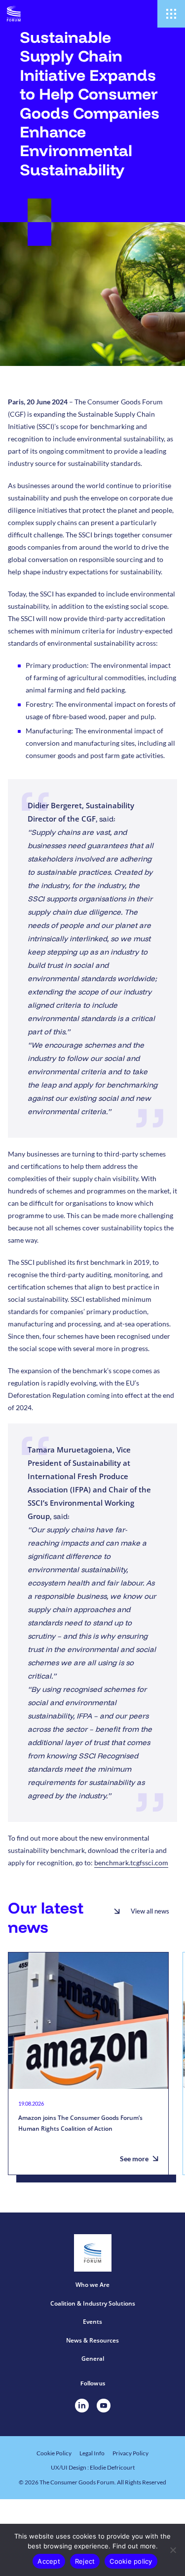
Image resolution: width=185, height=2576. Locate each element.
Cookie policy (131, 2561)
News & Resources (92, 2340)
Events (92, 2322)
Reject (85, 2561)
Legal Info (92, 2453)
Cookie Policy (54, 2453)
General (93, 2359)
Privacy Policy (130, 2453)
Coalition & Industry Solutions (93, 2303)
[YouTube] (104, 2406)
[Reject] (173, 2550)
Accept (49, 2561)
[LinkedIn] (82, 2406)
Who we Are (92, 2285)
